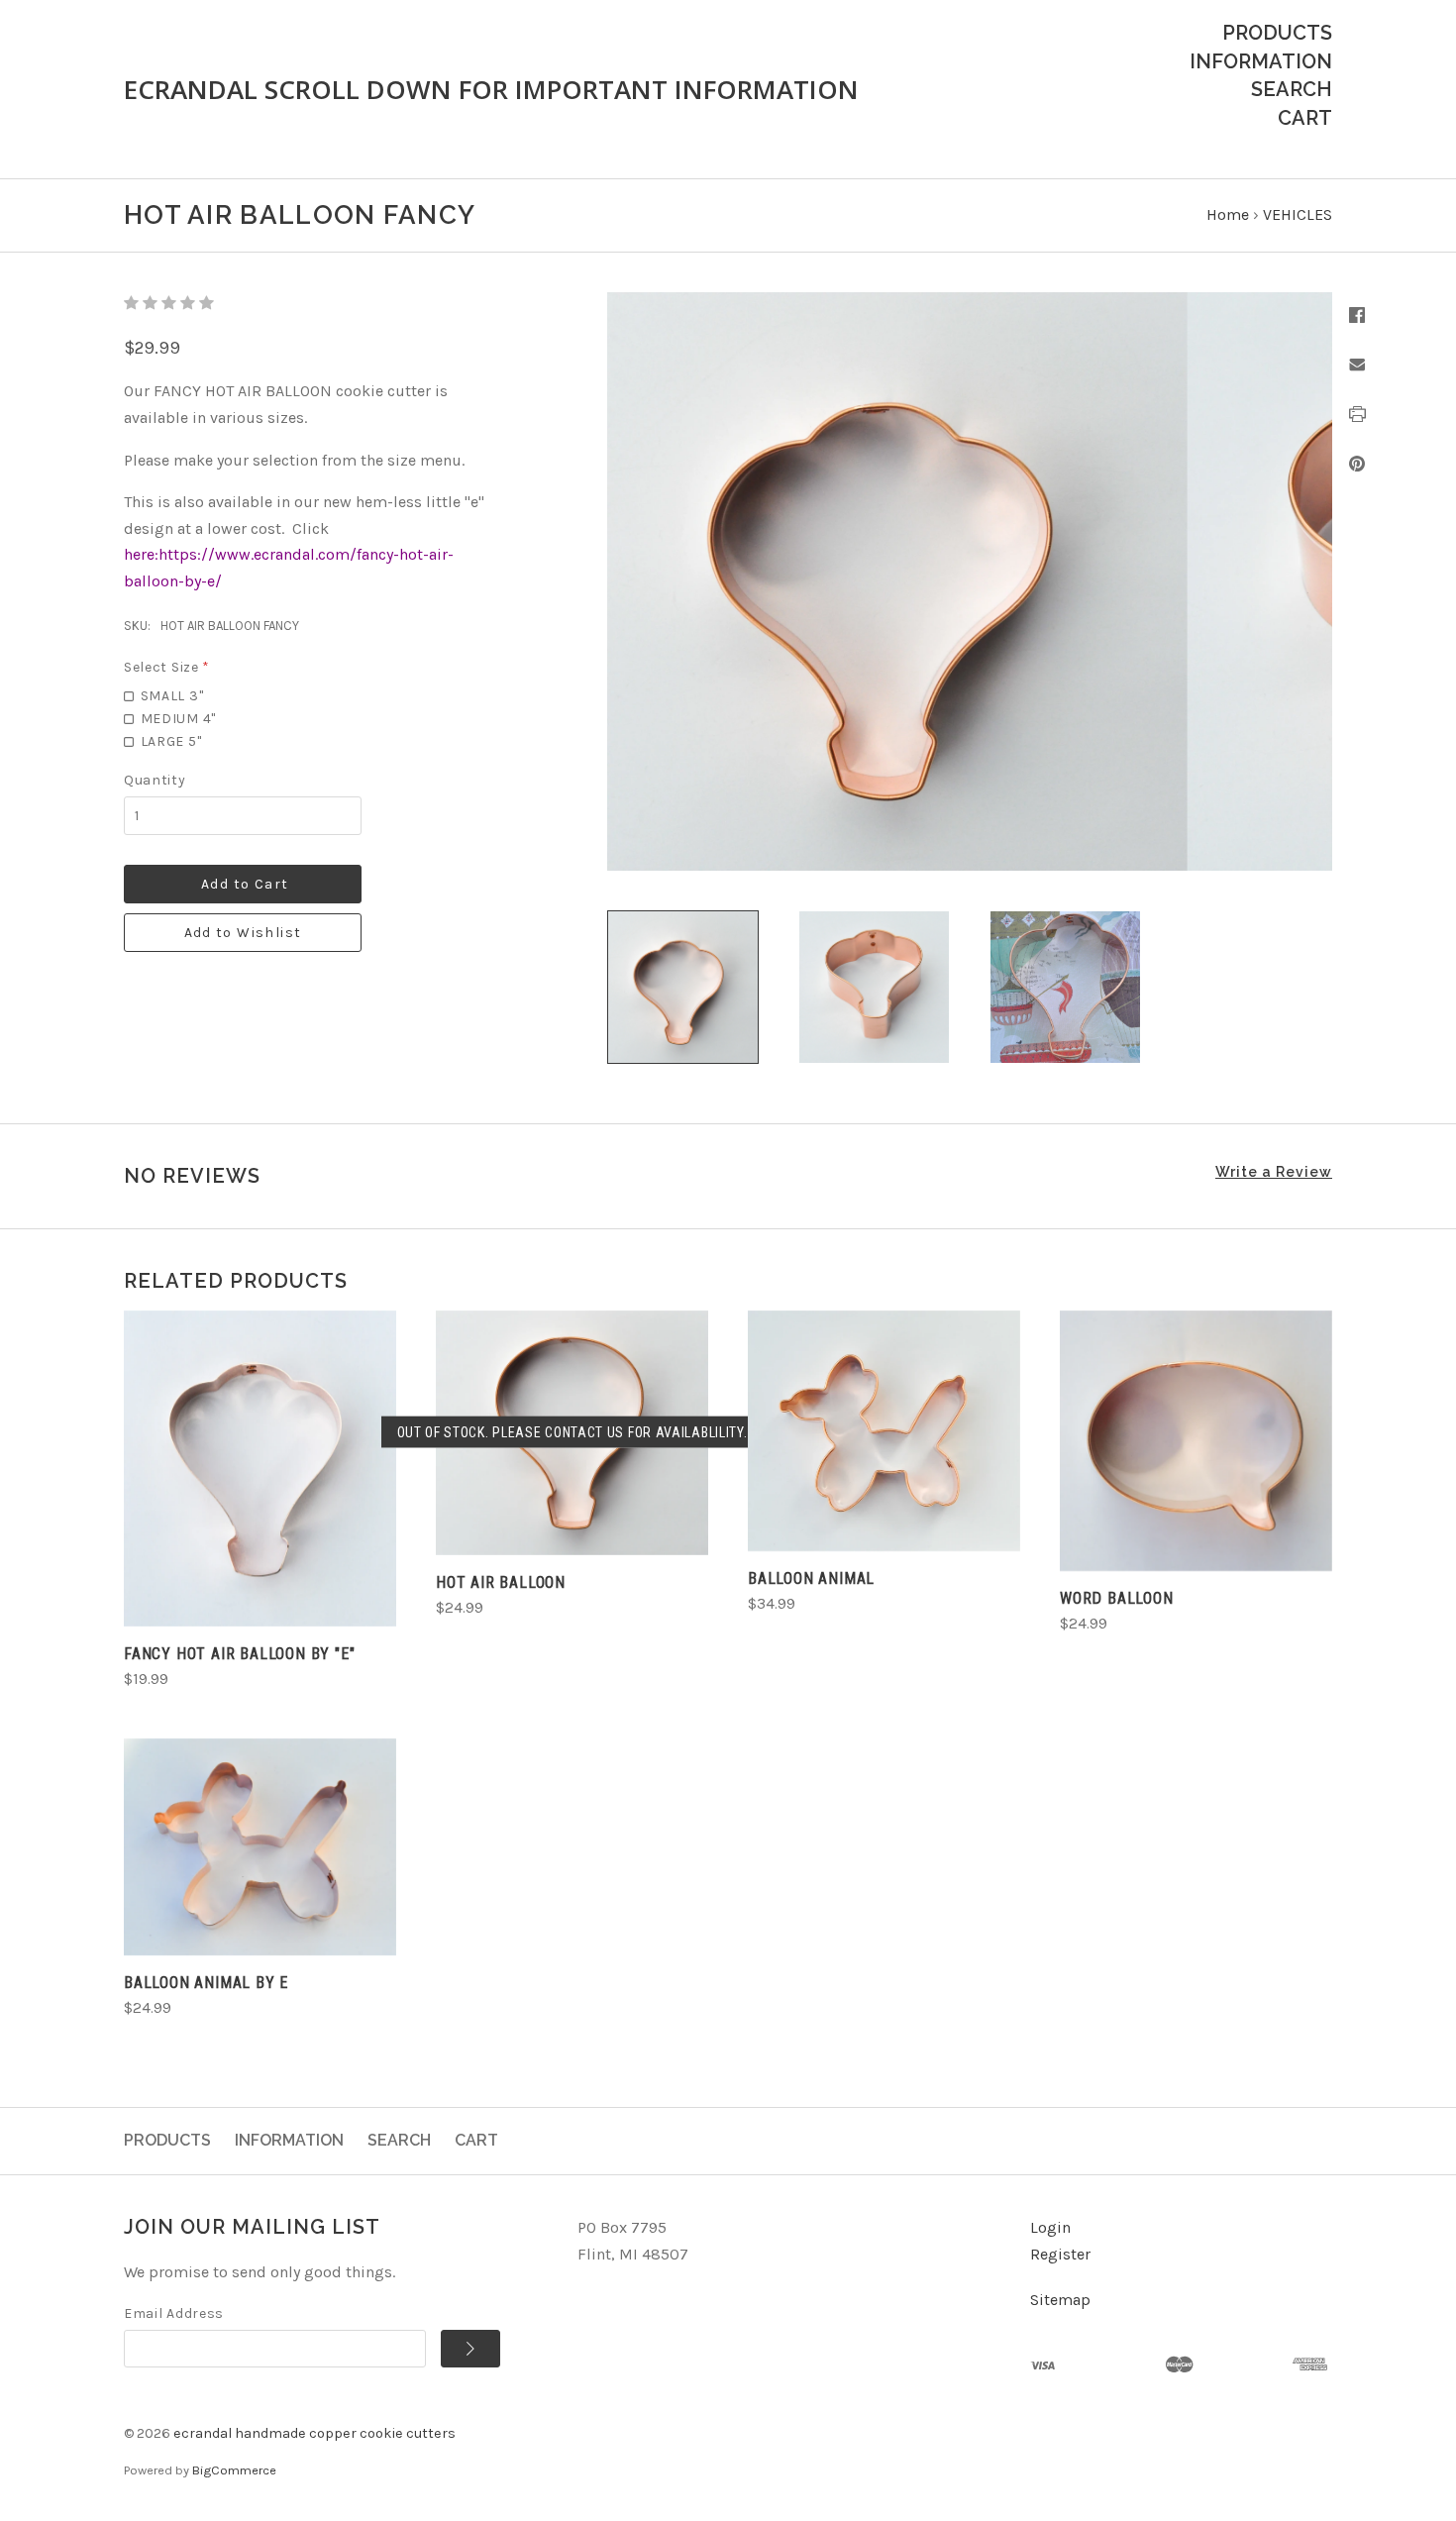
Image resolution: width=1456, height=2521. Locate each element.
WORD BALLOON (1117, 1598)
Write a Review (1274, 1172)
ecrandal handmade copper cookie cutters (314, 2433)
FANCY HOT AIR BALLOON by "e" (239, 1654)
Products (1277, 33)
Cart (1305, 118)
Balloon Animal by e (206, 1983)
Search (1292, 89)
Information (1261, 61)
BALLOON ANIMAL (811, 1578)
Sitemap (1060, 2300)
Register (1060, 2254)
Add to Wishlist (243, 933)
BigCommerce (234, 2470)
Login (1050, 2227)
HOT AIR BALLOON (501, 1582)
